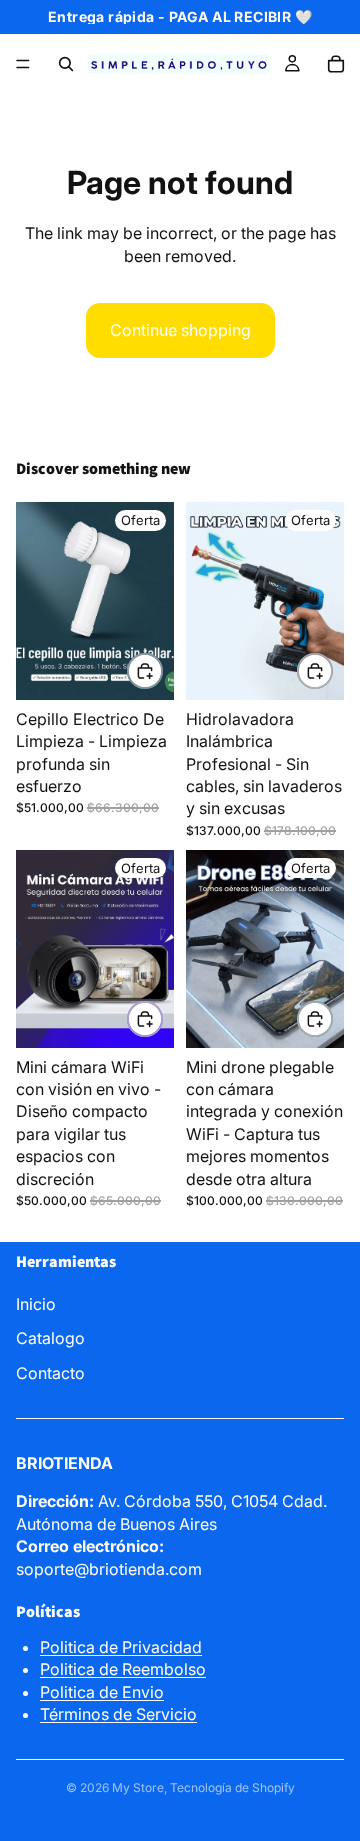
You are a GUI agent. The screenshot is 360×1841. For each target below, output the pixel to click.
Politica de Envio (102, 1692)
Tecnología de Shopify (232, 1787)
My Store (138, 1787)
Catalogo (50, 1338)
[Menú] (23, 64)
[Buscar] (66, 64)
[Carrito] (336, 64)
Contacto (50, 1373)
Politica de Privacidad (121, 1647)
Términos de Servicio (118, 1714)
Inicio (36, 1304)
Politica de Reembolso (123, 1669)
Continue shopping (180, 330)
